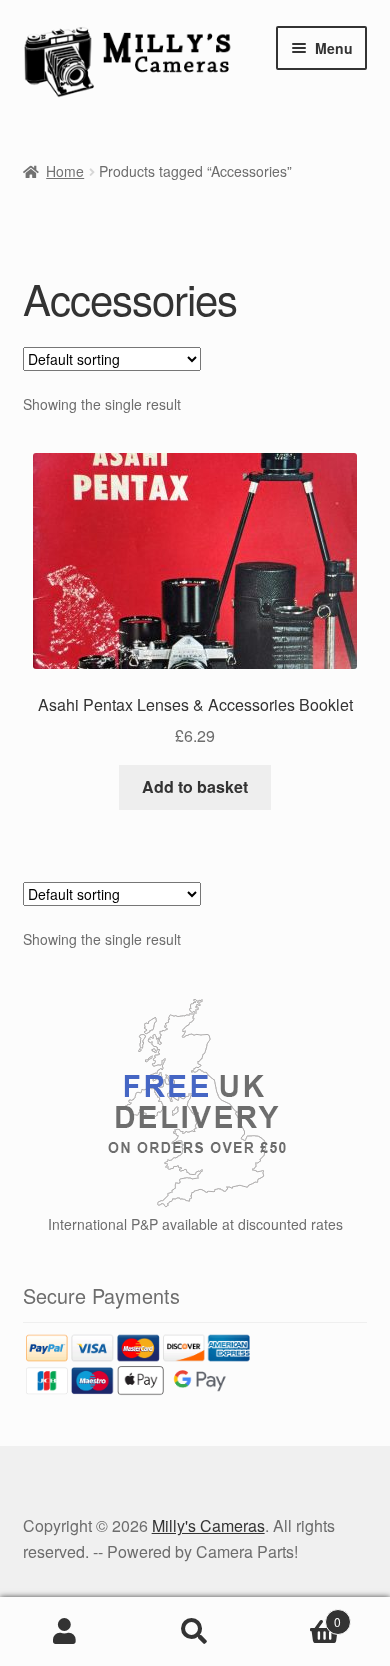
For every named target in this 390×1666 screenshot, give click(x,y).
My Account (65, 1632)
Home (65, 171)
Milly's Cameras (208, 1525)
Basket (300, 1614)
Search (195, 1632)
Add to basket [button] (195, 786)
